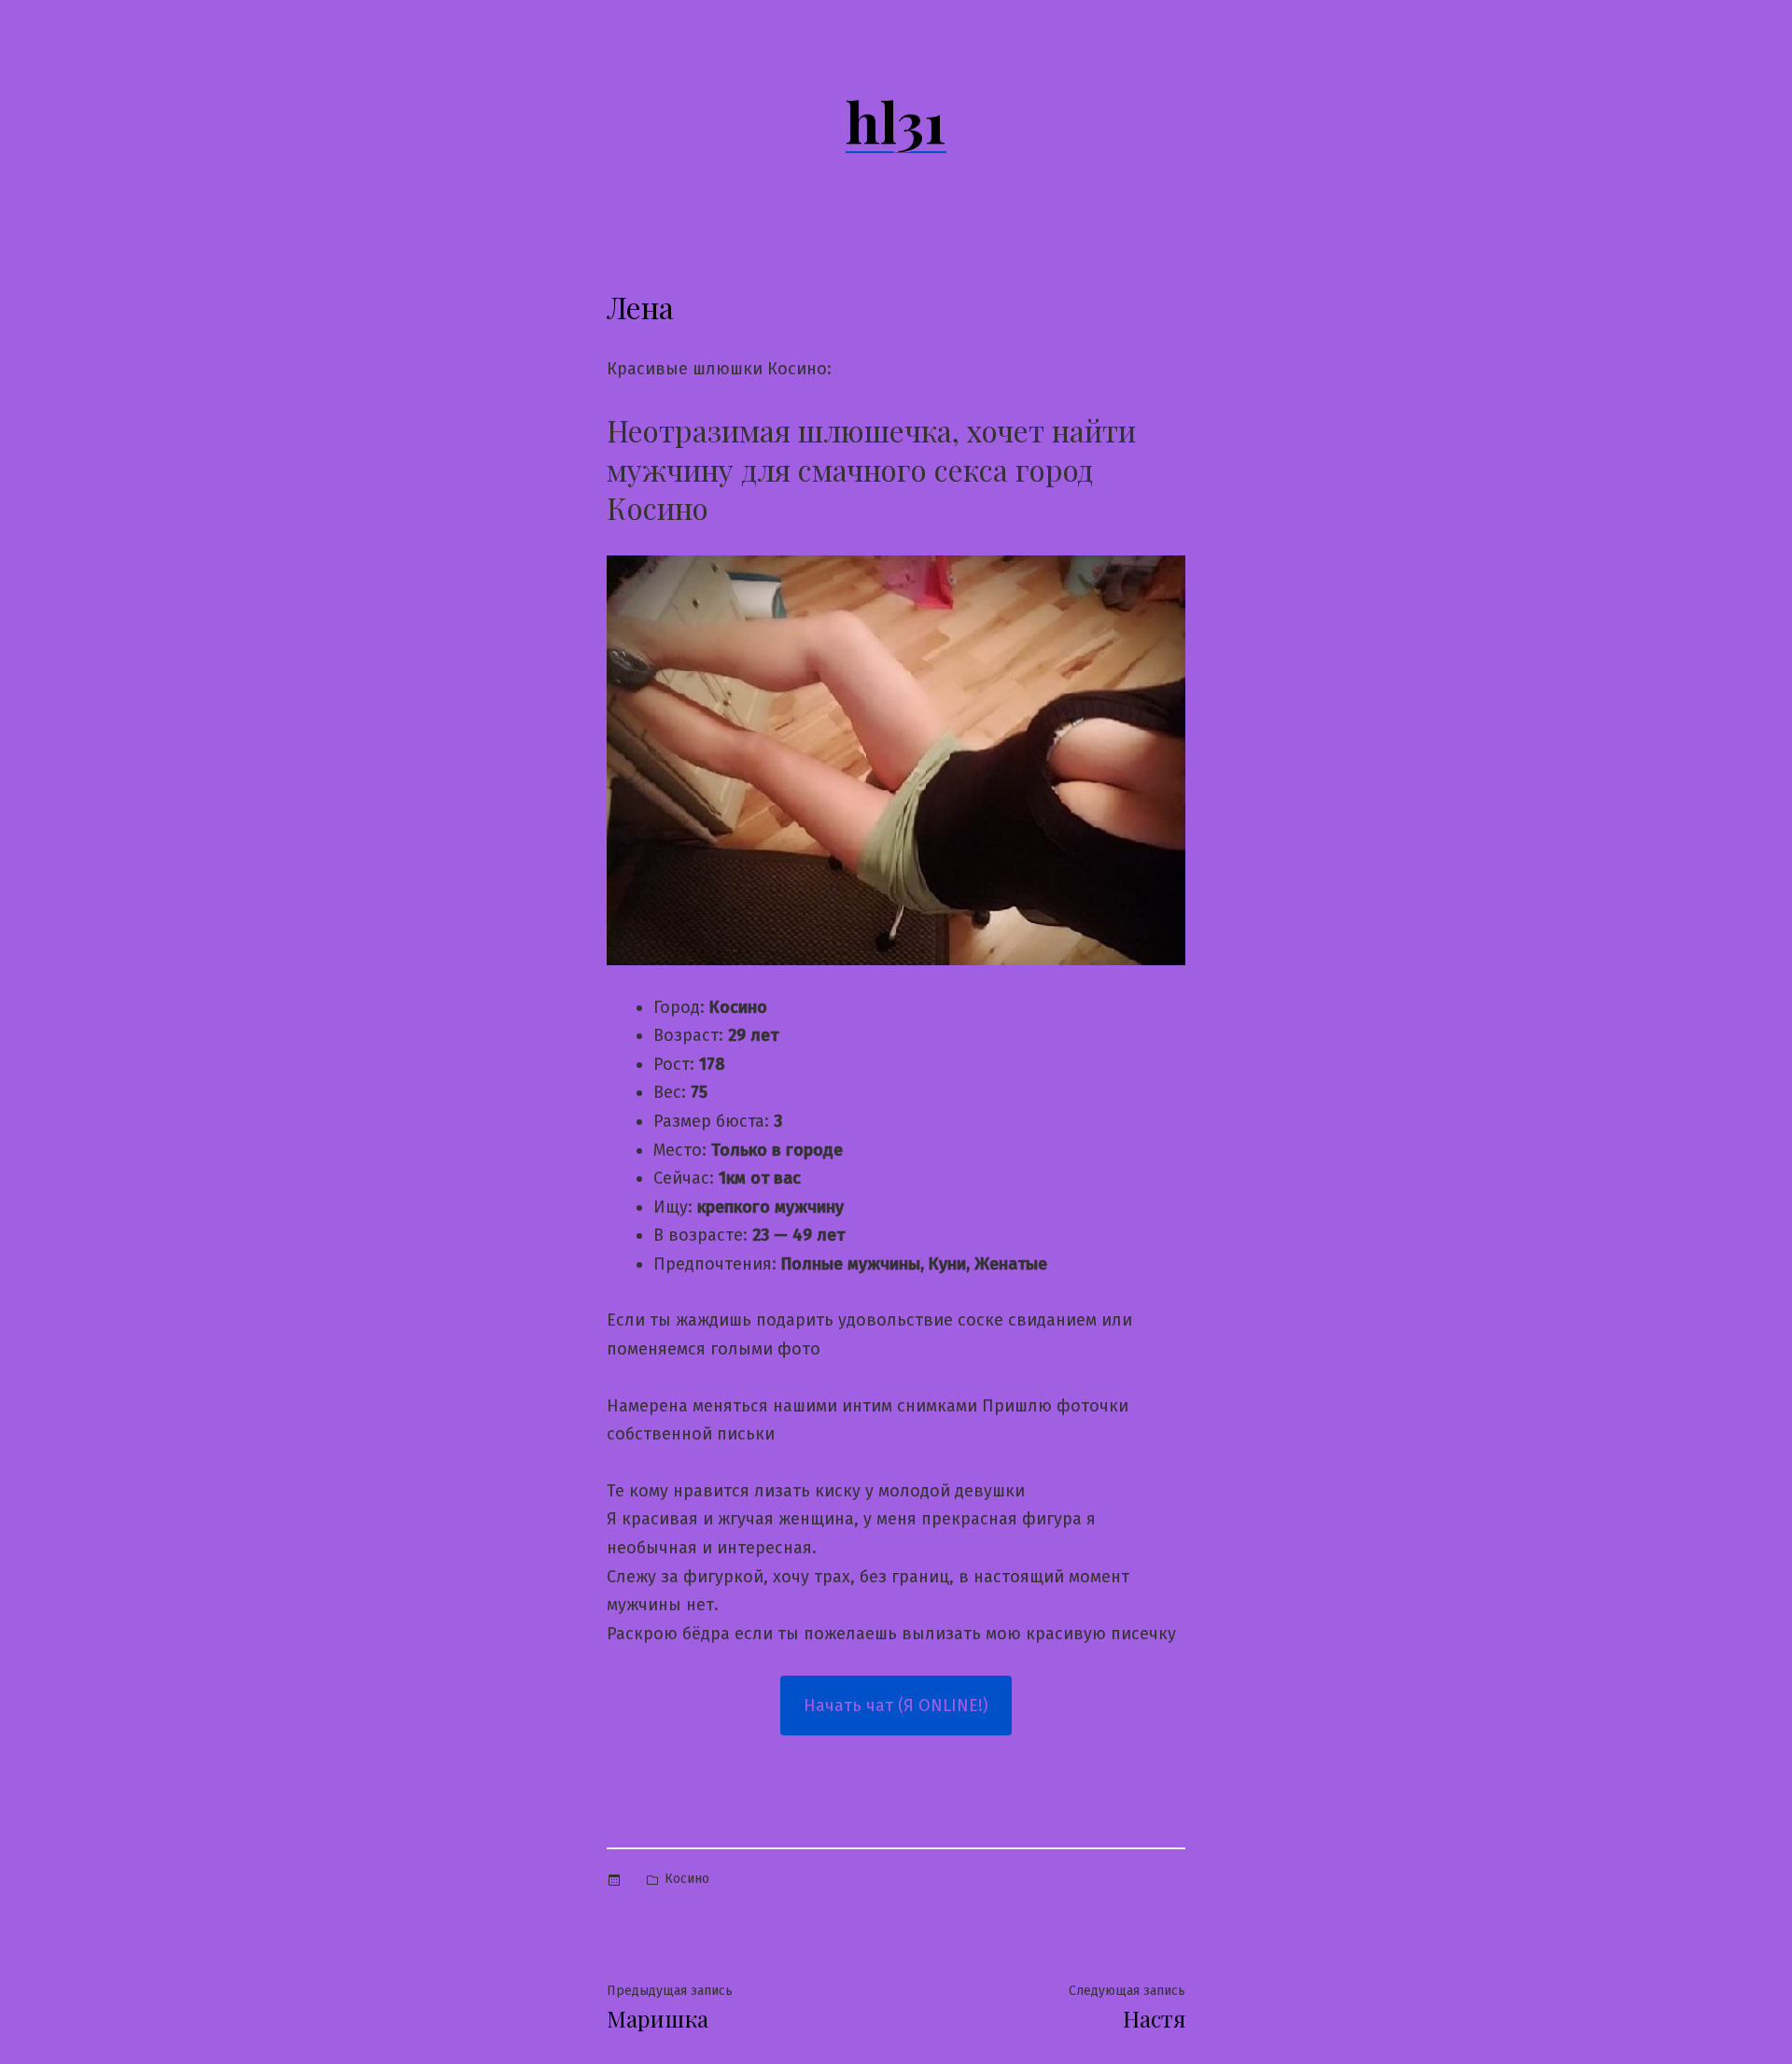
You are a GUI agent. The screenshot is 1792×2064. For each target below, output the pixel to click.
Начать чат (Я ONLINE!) (896, 1706)
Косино (687, 1879)
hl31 (896, 120)
